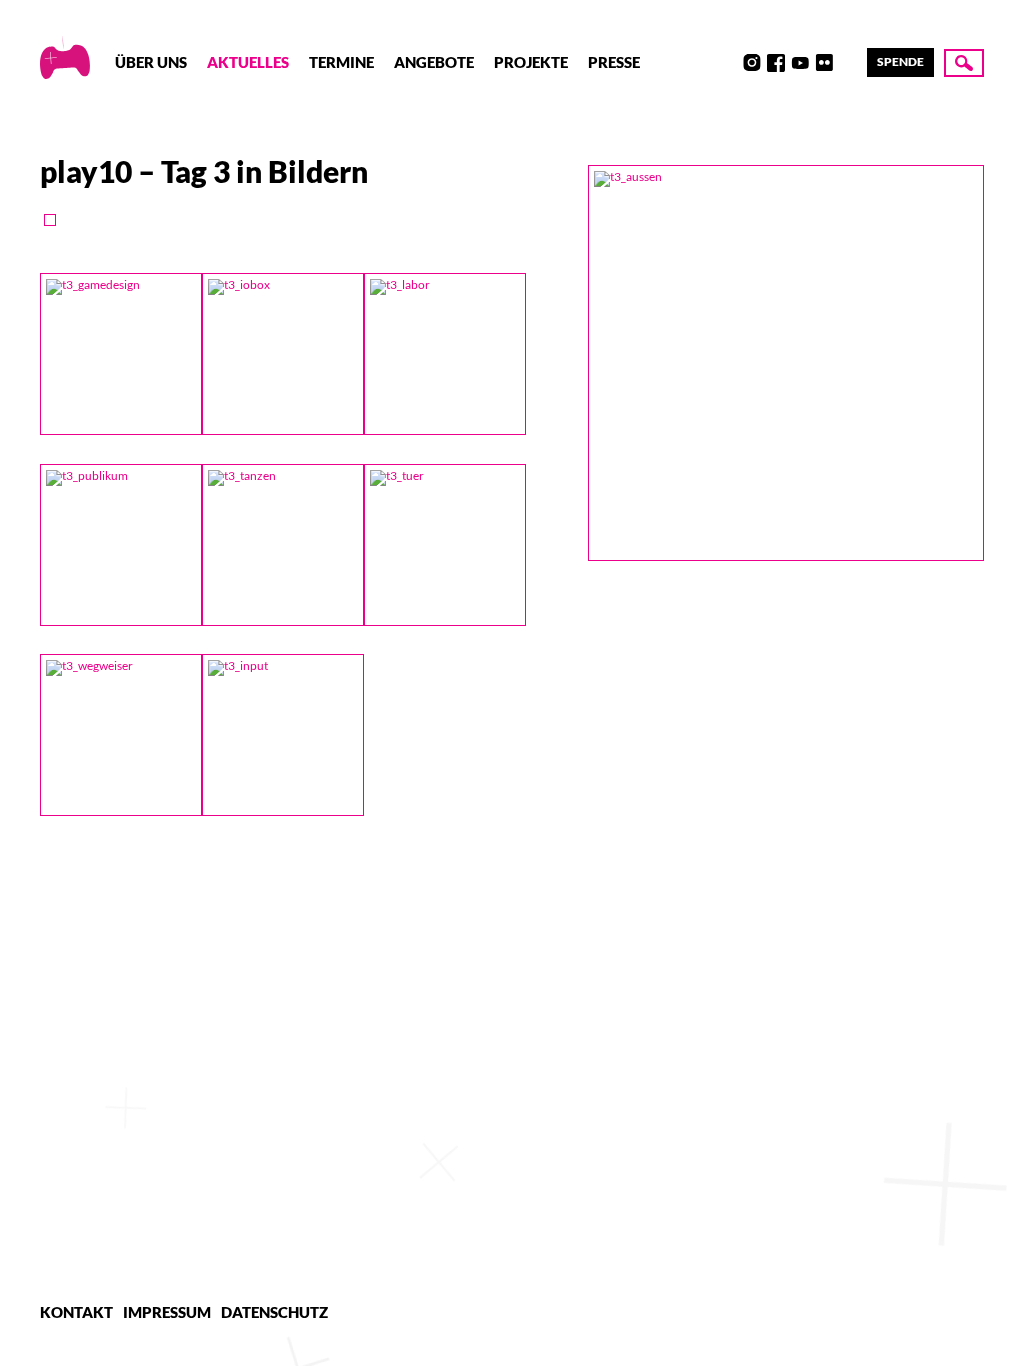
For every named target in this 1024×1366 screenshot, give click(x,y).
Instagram (752, 63)
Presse (614, 62)
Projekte (531, 62)
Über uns (151, 62)
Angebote (434, 62)
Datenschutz (274, 1312)
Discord (728, 63)
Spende (900, 61)
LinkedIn (848, 63)
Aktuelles (248, 62)
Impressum (167, 1312)
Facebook (776, 63)
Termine (341, 62)
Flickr (824, 63)
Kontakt (76, 1312)
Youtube (800, 63)
